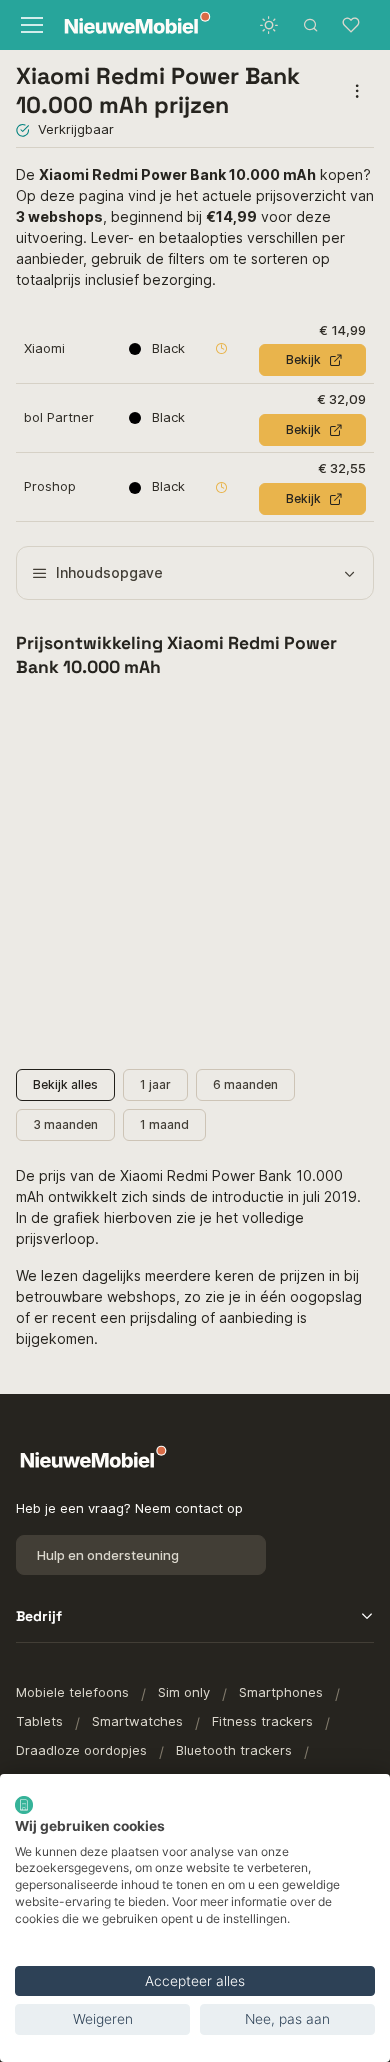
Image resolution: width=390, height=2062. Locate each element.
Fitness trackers (262, 1721)
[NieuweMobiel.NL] (123, 25)
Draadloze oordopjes (81, 1750)
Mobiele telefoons (72, 1692)
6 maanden (245, 1084)
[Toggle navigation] (30, 25)
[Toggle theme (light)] (269, 25)
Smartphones (281, 1692)
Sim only (184, 1692)
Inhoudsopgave (109, 572)
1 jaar (155, 1084)
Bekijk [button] (303, 359)
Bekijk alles (65, 1084)
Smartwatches (137, 1721)
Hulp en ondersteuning (108, 1555)
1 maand (164, 1124)
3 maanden (65, 1124)
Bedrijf (39, 1616)
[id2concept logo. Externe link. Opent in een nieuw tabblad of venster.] (24, 1805)
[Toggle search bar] (311, 25)
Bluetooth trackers (234, 1750)
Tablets (39, 1721)
